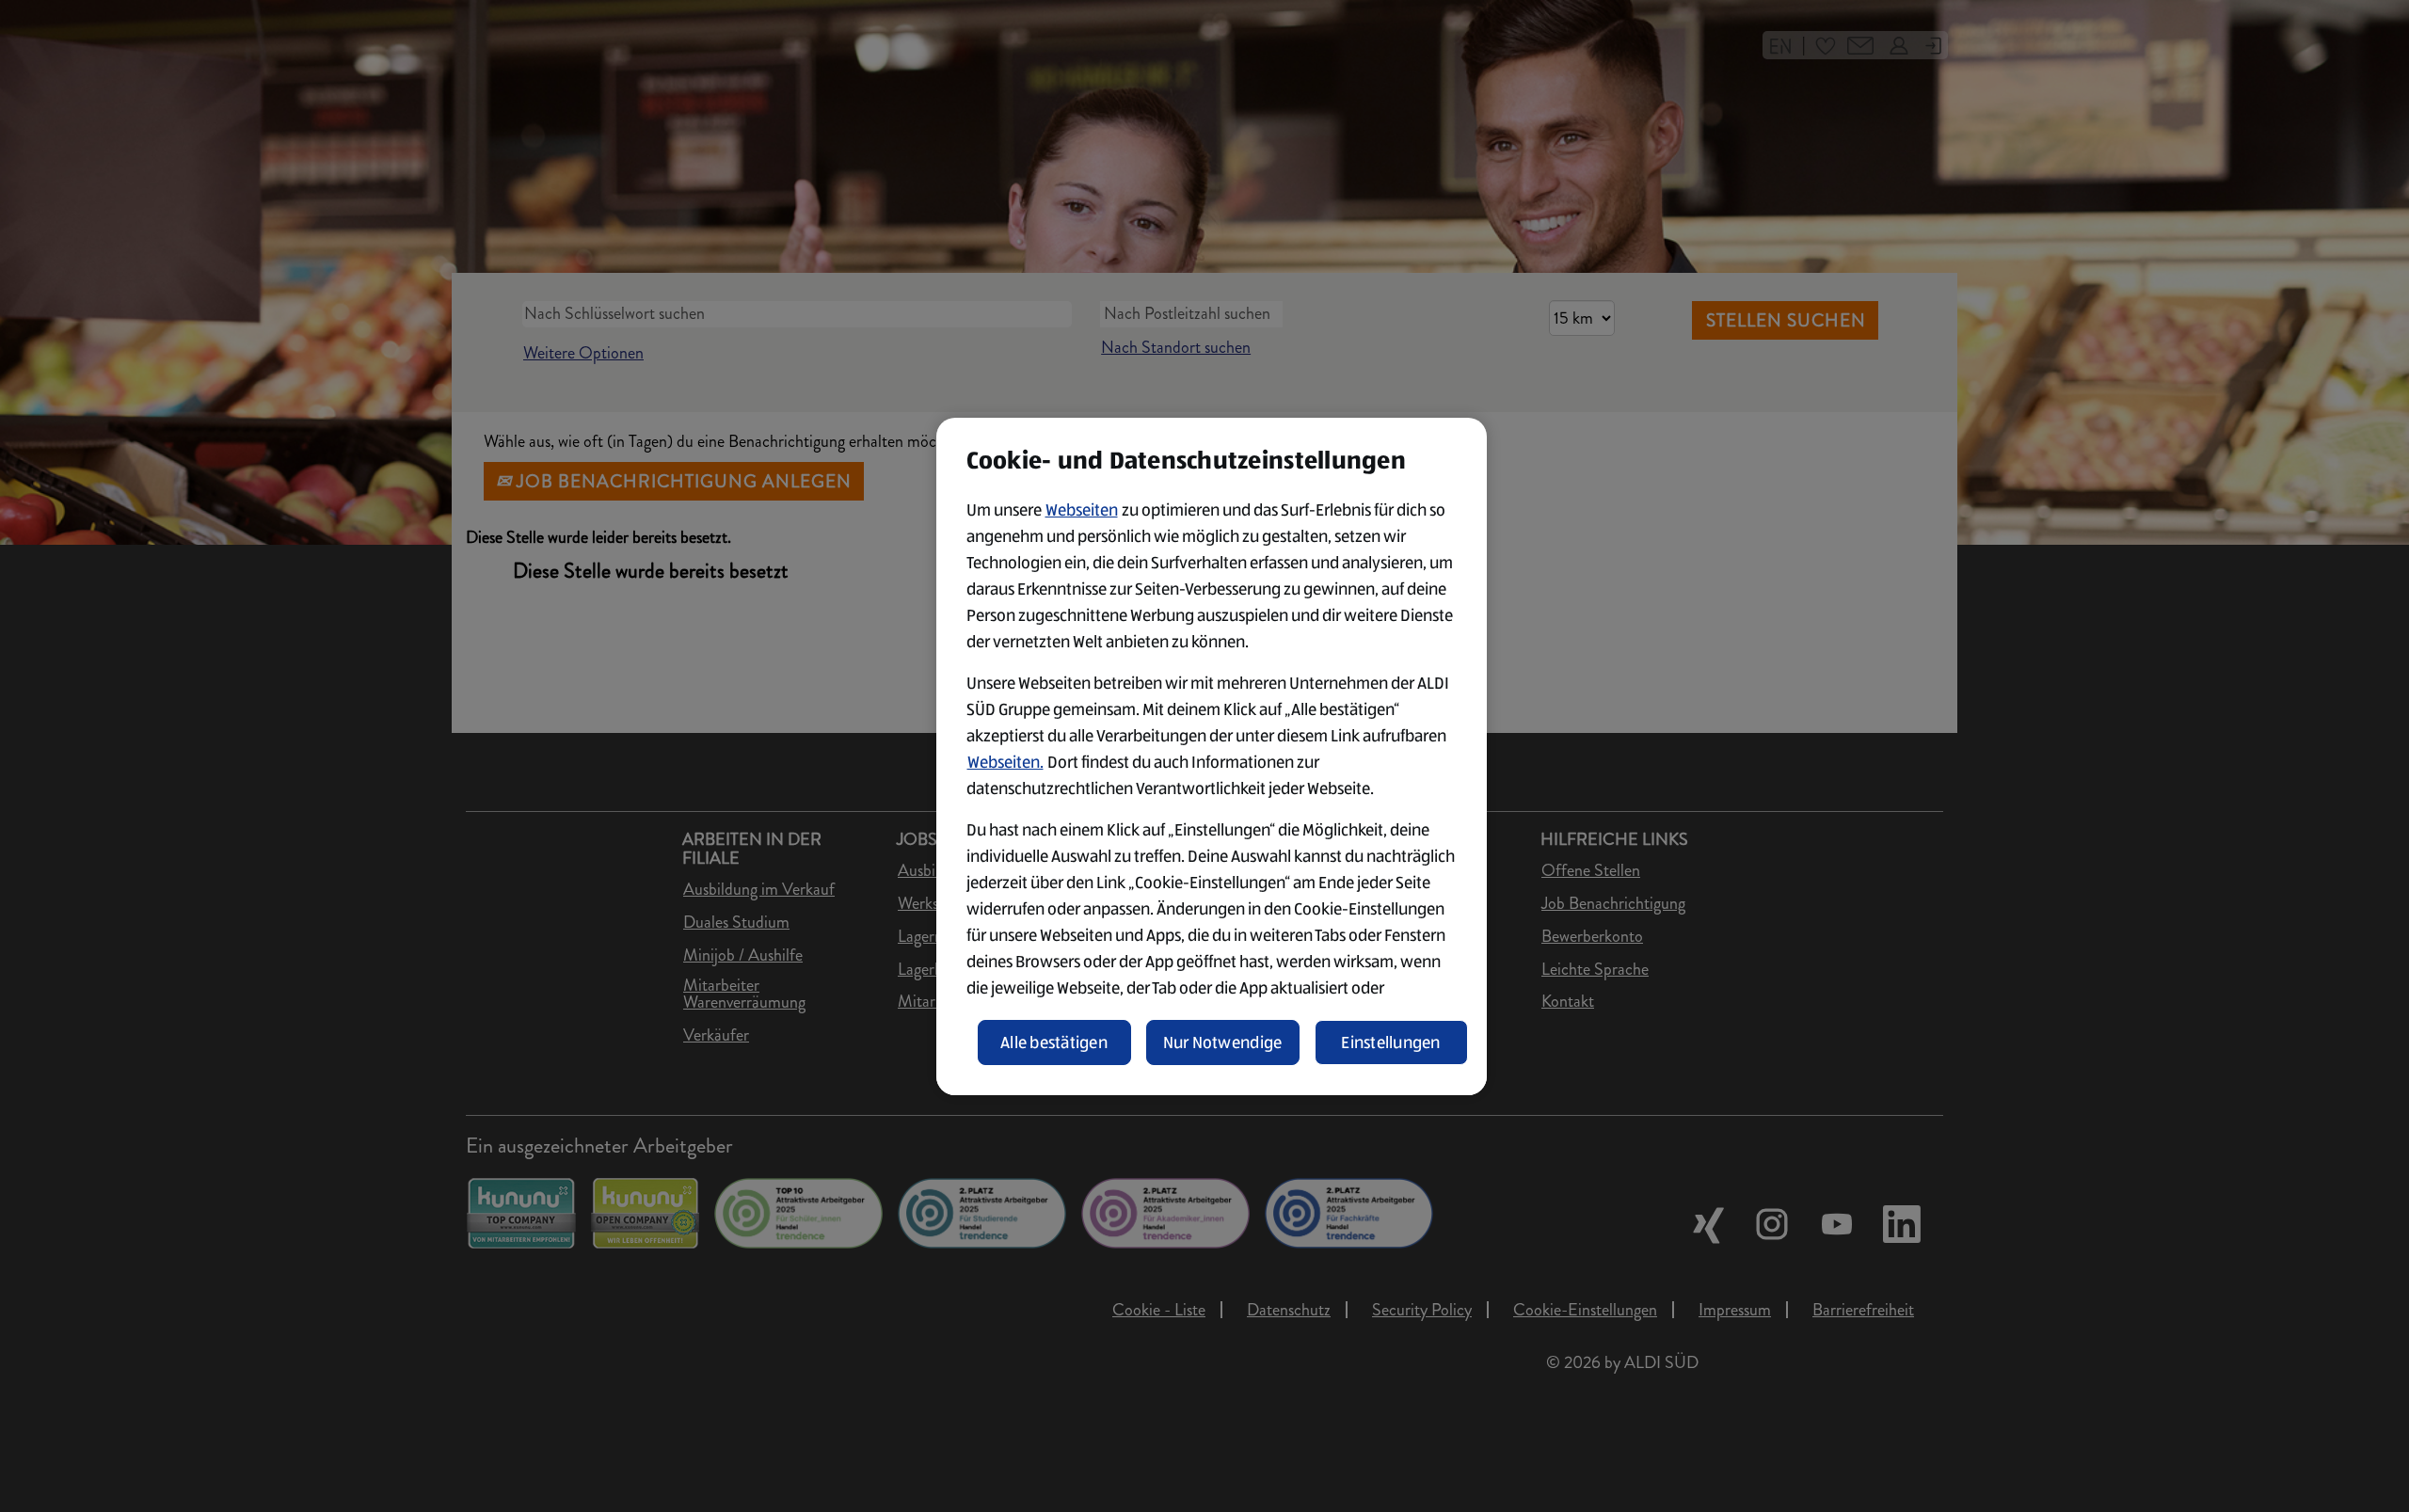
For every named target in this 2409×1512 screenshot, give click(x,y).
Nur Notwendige (1223, 1042)
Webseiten (1082, 510)
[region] (1212, 756)
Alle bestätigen (1054, 1042)
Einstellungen (1391, 1042)
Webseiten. (1005, 762)
